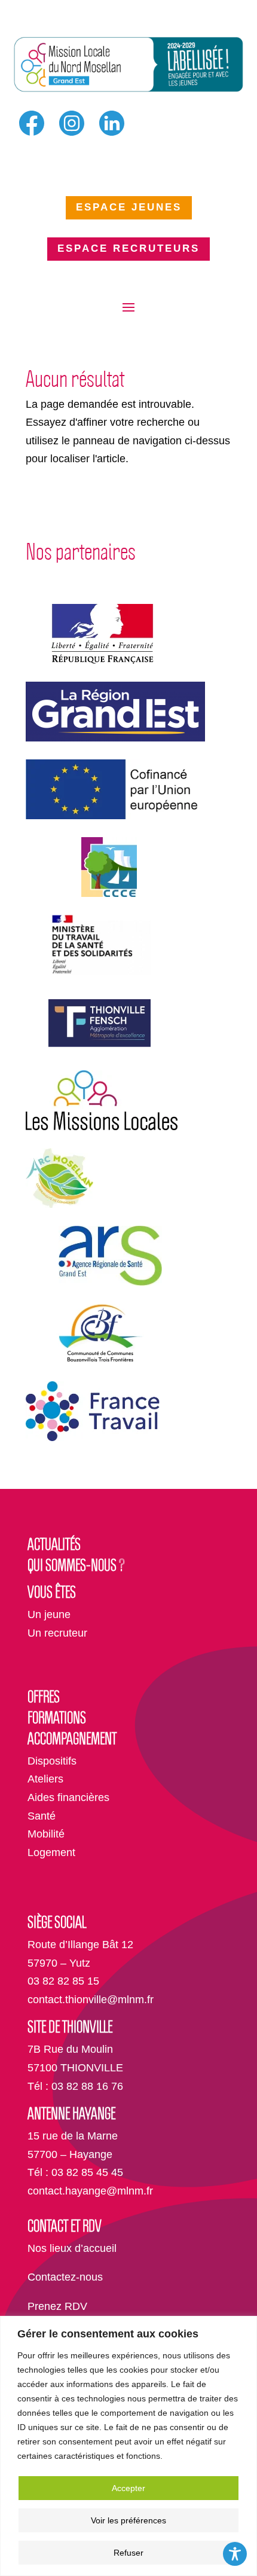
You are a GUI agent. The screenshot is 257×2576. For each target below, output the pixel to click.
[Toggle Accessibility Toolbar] (235, 2554)
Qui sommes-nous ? (76, 1565)
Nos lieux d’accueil (72, 2248)
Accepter (128, 2488)
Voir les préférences (128, 2520)
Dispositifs (52, 1761)
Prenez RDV (57, 2306)
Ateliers (45, 1779)
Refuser (128, 2553)
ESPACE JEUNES (129, 207)
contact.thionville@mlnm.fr (91, 2000)
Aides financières (68, 1797)
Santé (42, 1816)
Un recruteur (57, 1633)
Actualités (54, 1544)
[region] (128, 2446)
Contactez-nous (65, 2277)
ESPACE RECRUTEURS (128, 248)
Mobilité (46, 1834)
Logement (51, 1852)
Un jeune (49, 1614)
